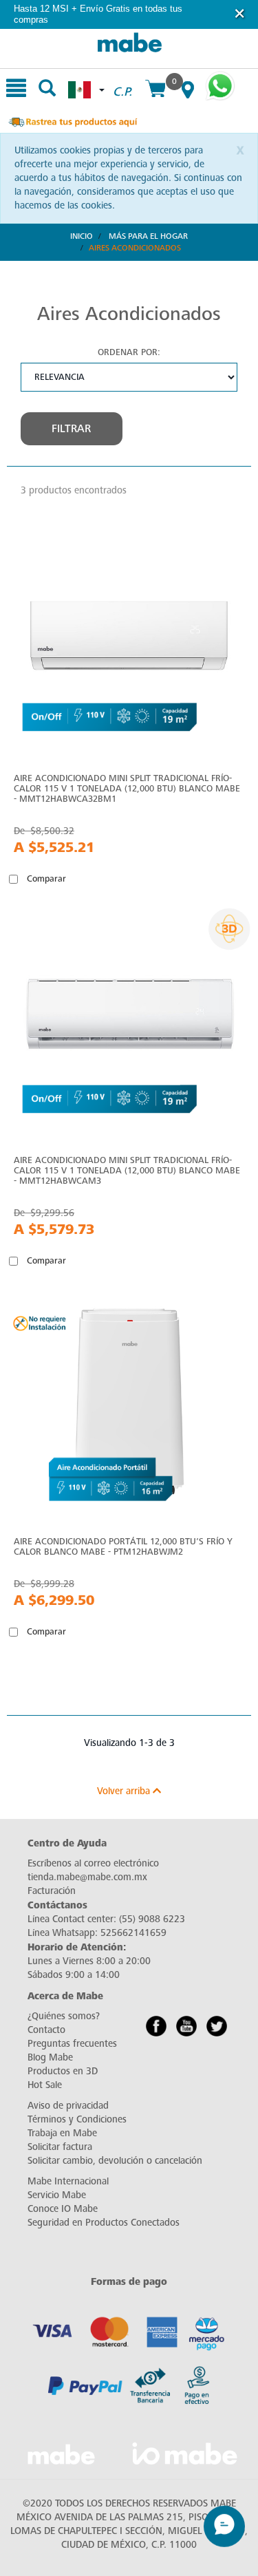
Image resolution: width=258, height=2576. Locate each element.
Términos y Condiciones (77, 2119)
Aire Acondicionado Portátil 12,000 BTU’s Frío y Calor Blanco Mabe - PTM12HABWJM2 (123, 1546)
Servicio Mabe (57, 2195)
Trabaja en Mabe (62, 2133)
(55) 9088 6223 (152, 1919)
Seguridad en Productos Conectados (104, 2223)
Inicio (82, 236)
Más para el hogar (148, 236)
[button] (240, 13)
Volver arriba (125, 1791)
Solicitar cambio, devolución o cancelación (115, 2161)
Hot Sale (45, 2085)
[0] (155, 90)
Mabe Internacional (68, 2181)
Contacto (46, 2030)
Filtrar (71, 429)
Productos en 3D (63, 2071)
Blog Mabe (50, 2057)
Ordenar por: (129, 352)
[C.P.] (122, 76)
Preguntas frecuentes (72, 2044)
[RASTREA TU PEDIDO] (72, 121)
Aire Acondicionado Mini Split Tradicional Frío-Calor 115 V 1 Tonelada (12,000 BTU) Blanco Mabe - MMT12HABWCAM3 (127, 1170)
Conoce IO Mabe (63, 2209)
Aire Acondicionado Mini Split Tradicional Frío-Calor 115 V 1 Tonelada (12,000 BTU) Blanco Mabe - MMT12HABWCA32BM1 (127, 788)
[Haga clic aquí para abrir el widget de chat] (224, 2532)
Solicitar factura (60, 2147)
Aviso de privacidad (68, 2106)
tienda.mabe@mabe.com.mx (87, 1877)
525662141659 (133, 1933)
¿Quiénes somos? (64, 2016)
